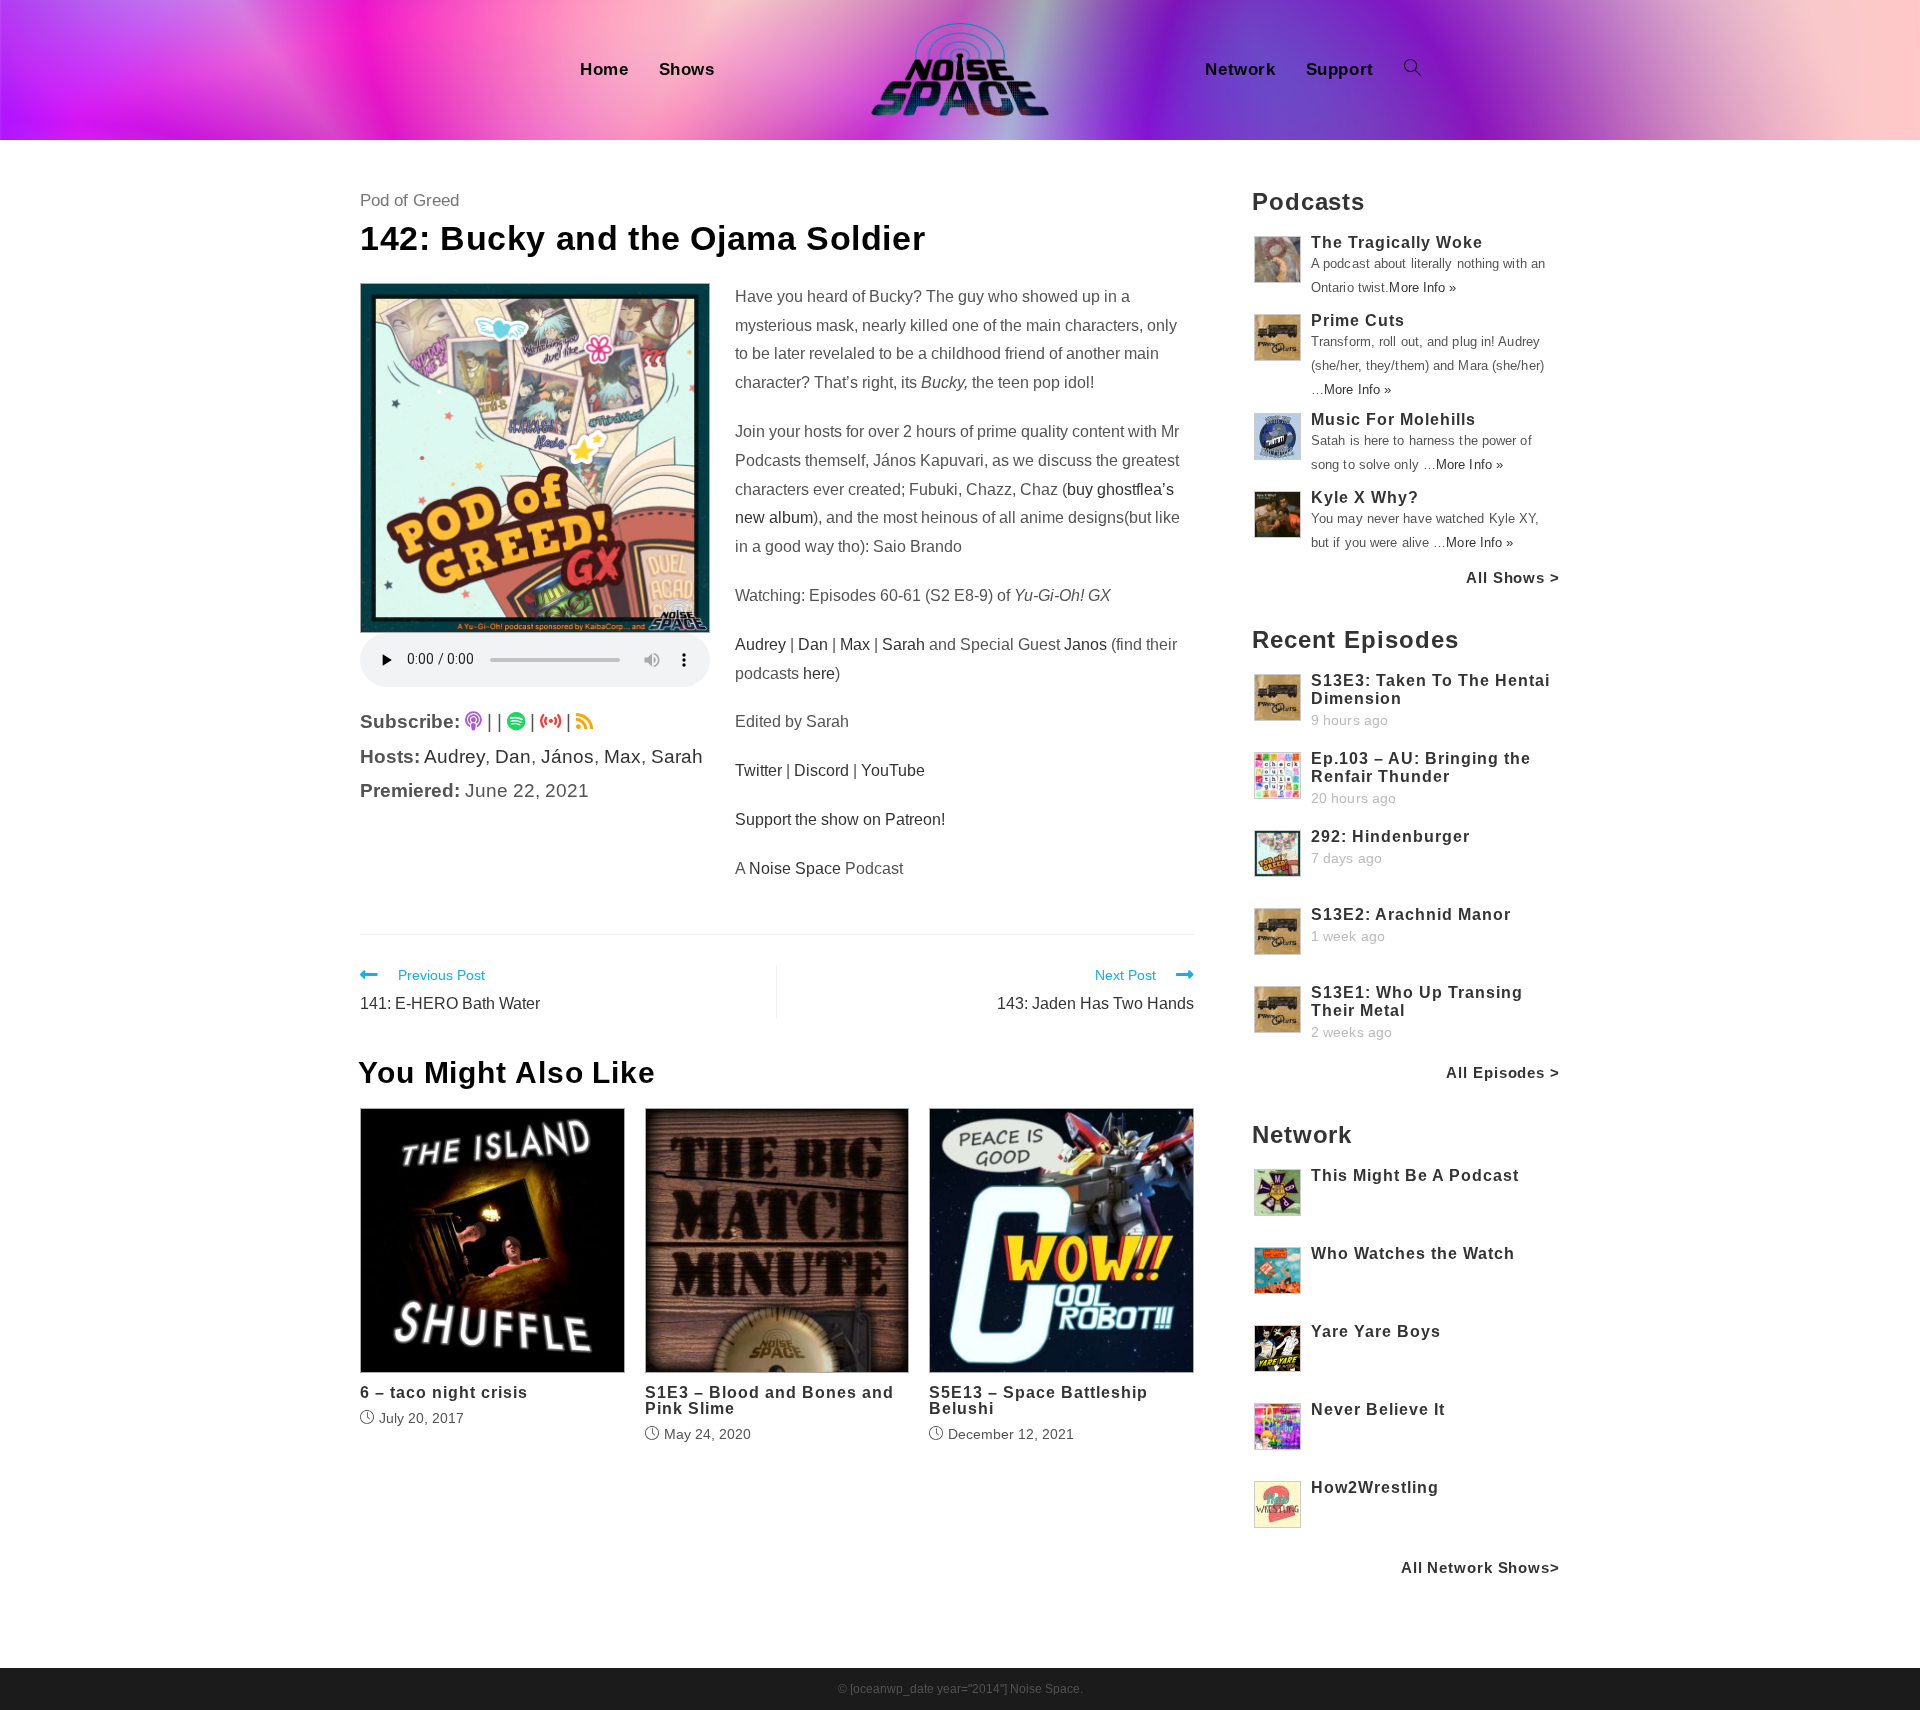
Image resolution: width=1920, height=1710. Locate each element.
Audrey (454, 756)
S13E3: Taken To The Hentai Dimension (1430, 689)
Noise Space (795, 868)
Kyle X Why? (1365, 497)
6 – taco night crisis (444, 1393)
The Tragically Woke (1397, 242)
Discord (821, 770)
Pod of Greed (409, 200)
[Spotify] (516, 721)
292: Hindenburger (1390, 836)
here (819, 673)
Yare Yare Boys (1376, 1331)
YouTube (893, 770)
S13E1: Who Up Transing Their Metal (1417, 1001)
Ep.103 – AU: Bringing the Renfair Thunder (1421, 767)
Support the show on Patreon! (840, 819)
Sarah (677, 756)
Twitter (758, 770)
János (567, 756)
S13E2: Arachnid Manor (1411, 914)
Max (622, 756)
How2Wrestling (1375, 1487)
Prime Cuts (1358, 320)
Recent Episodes (1355, 639)
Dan (513, 756)
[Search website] (1412, 70)
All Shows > (1513, 577)
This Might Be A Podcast (1415, 1175)
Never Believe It (1378, 1409)
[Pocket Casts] (550, 721)
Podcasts (1308, 201)
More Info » (1422, 287)
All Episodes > (1503, 1072)
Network (1302, 1134)
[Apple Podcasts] (473, 721)
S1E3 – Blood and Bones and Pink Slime (769, 1401)
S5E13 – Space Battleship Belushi (1038, 1401)
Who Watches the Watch (1413, 1253)
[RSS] (584, 721)
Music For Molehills (1393, 419)
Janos (1085, 644)
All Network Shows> (1480, 1567)
